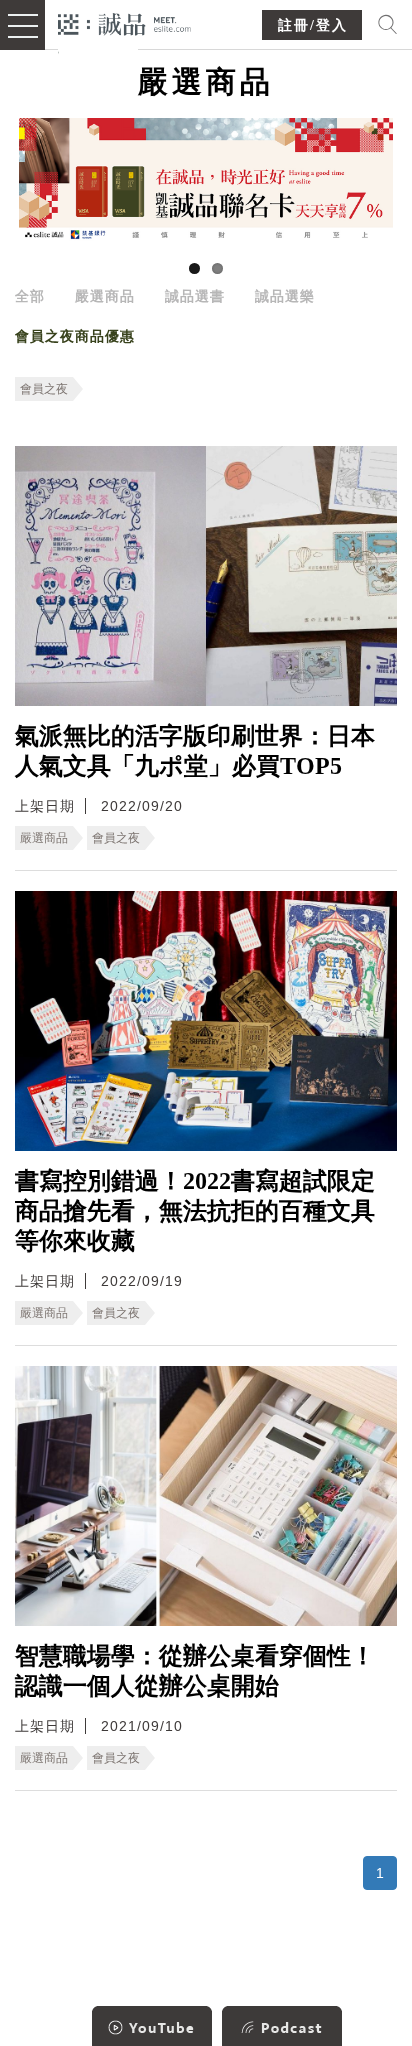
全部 (30, 296)
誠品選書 (195, 296)
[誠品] (124, 22)
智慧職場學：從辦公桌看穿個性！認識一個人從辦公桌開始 (195, 1671)
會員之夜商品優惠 (75, 336)
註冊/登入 (313, 25)
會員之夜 (44, 389)
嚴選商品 (105, 296)
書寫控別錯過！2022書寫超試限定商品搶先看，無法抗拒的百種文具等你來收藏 (195, 1211)
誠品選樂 (285, 296)
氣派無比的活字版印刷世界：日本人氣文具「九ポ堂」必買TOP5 (195, 751)
